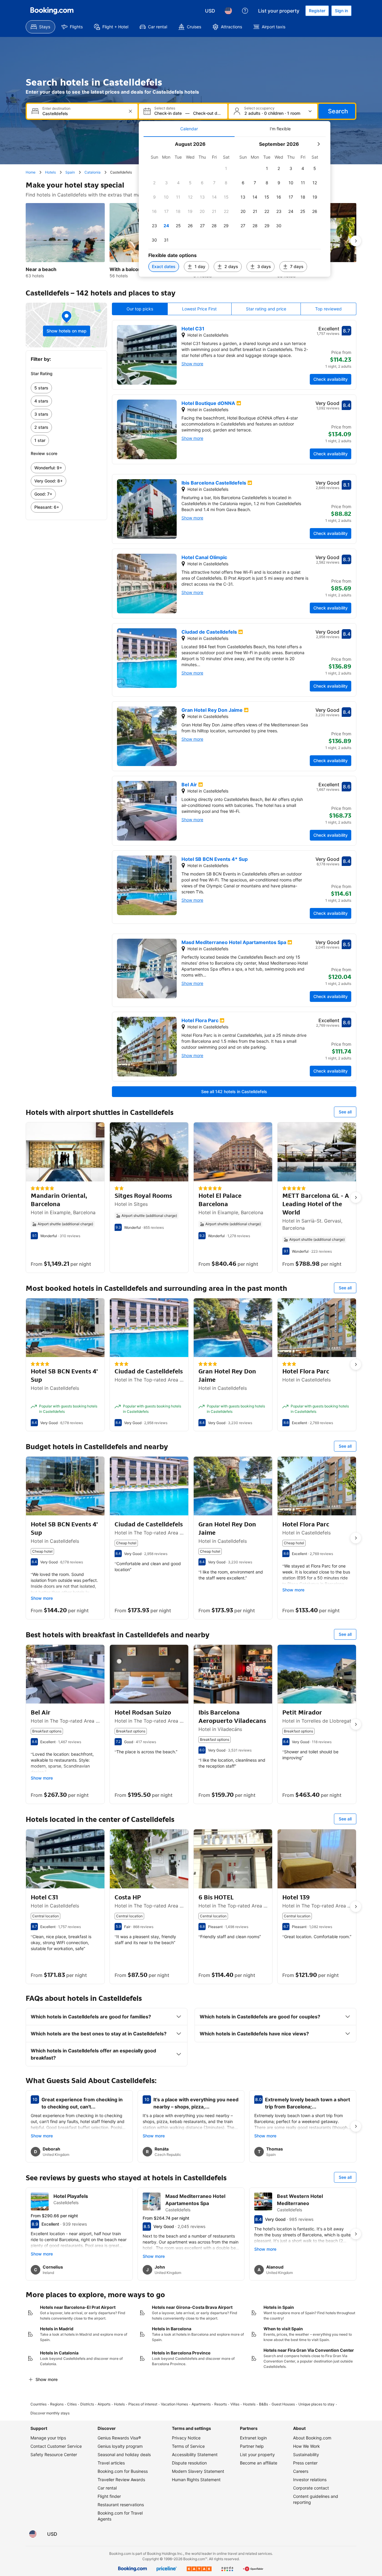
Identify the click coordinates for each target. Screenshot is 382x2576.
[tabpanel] (235, 207)
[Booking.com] (52, 11)
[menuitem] (40, 27)
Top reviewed (328, 309)
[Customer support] (245, 11)
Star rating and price (266, 309)
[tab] (189, 129)
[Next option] (356, 241)
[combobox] (83, 113)
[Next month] (318, 144)
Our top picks (140, 309)
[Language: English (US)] (228, 11)
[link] (66, 388)
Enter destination (56, 109)
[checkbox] (226, 168)
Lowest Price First (199, 309)
